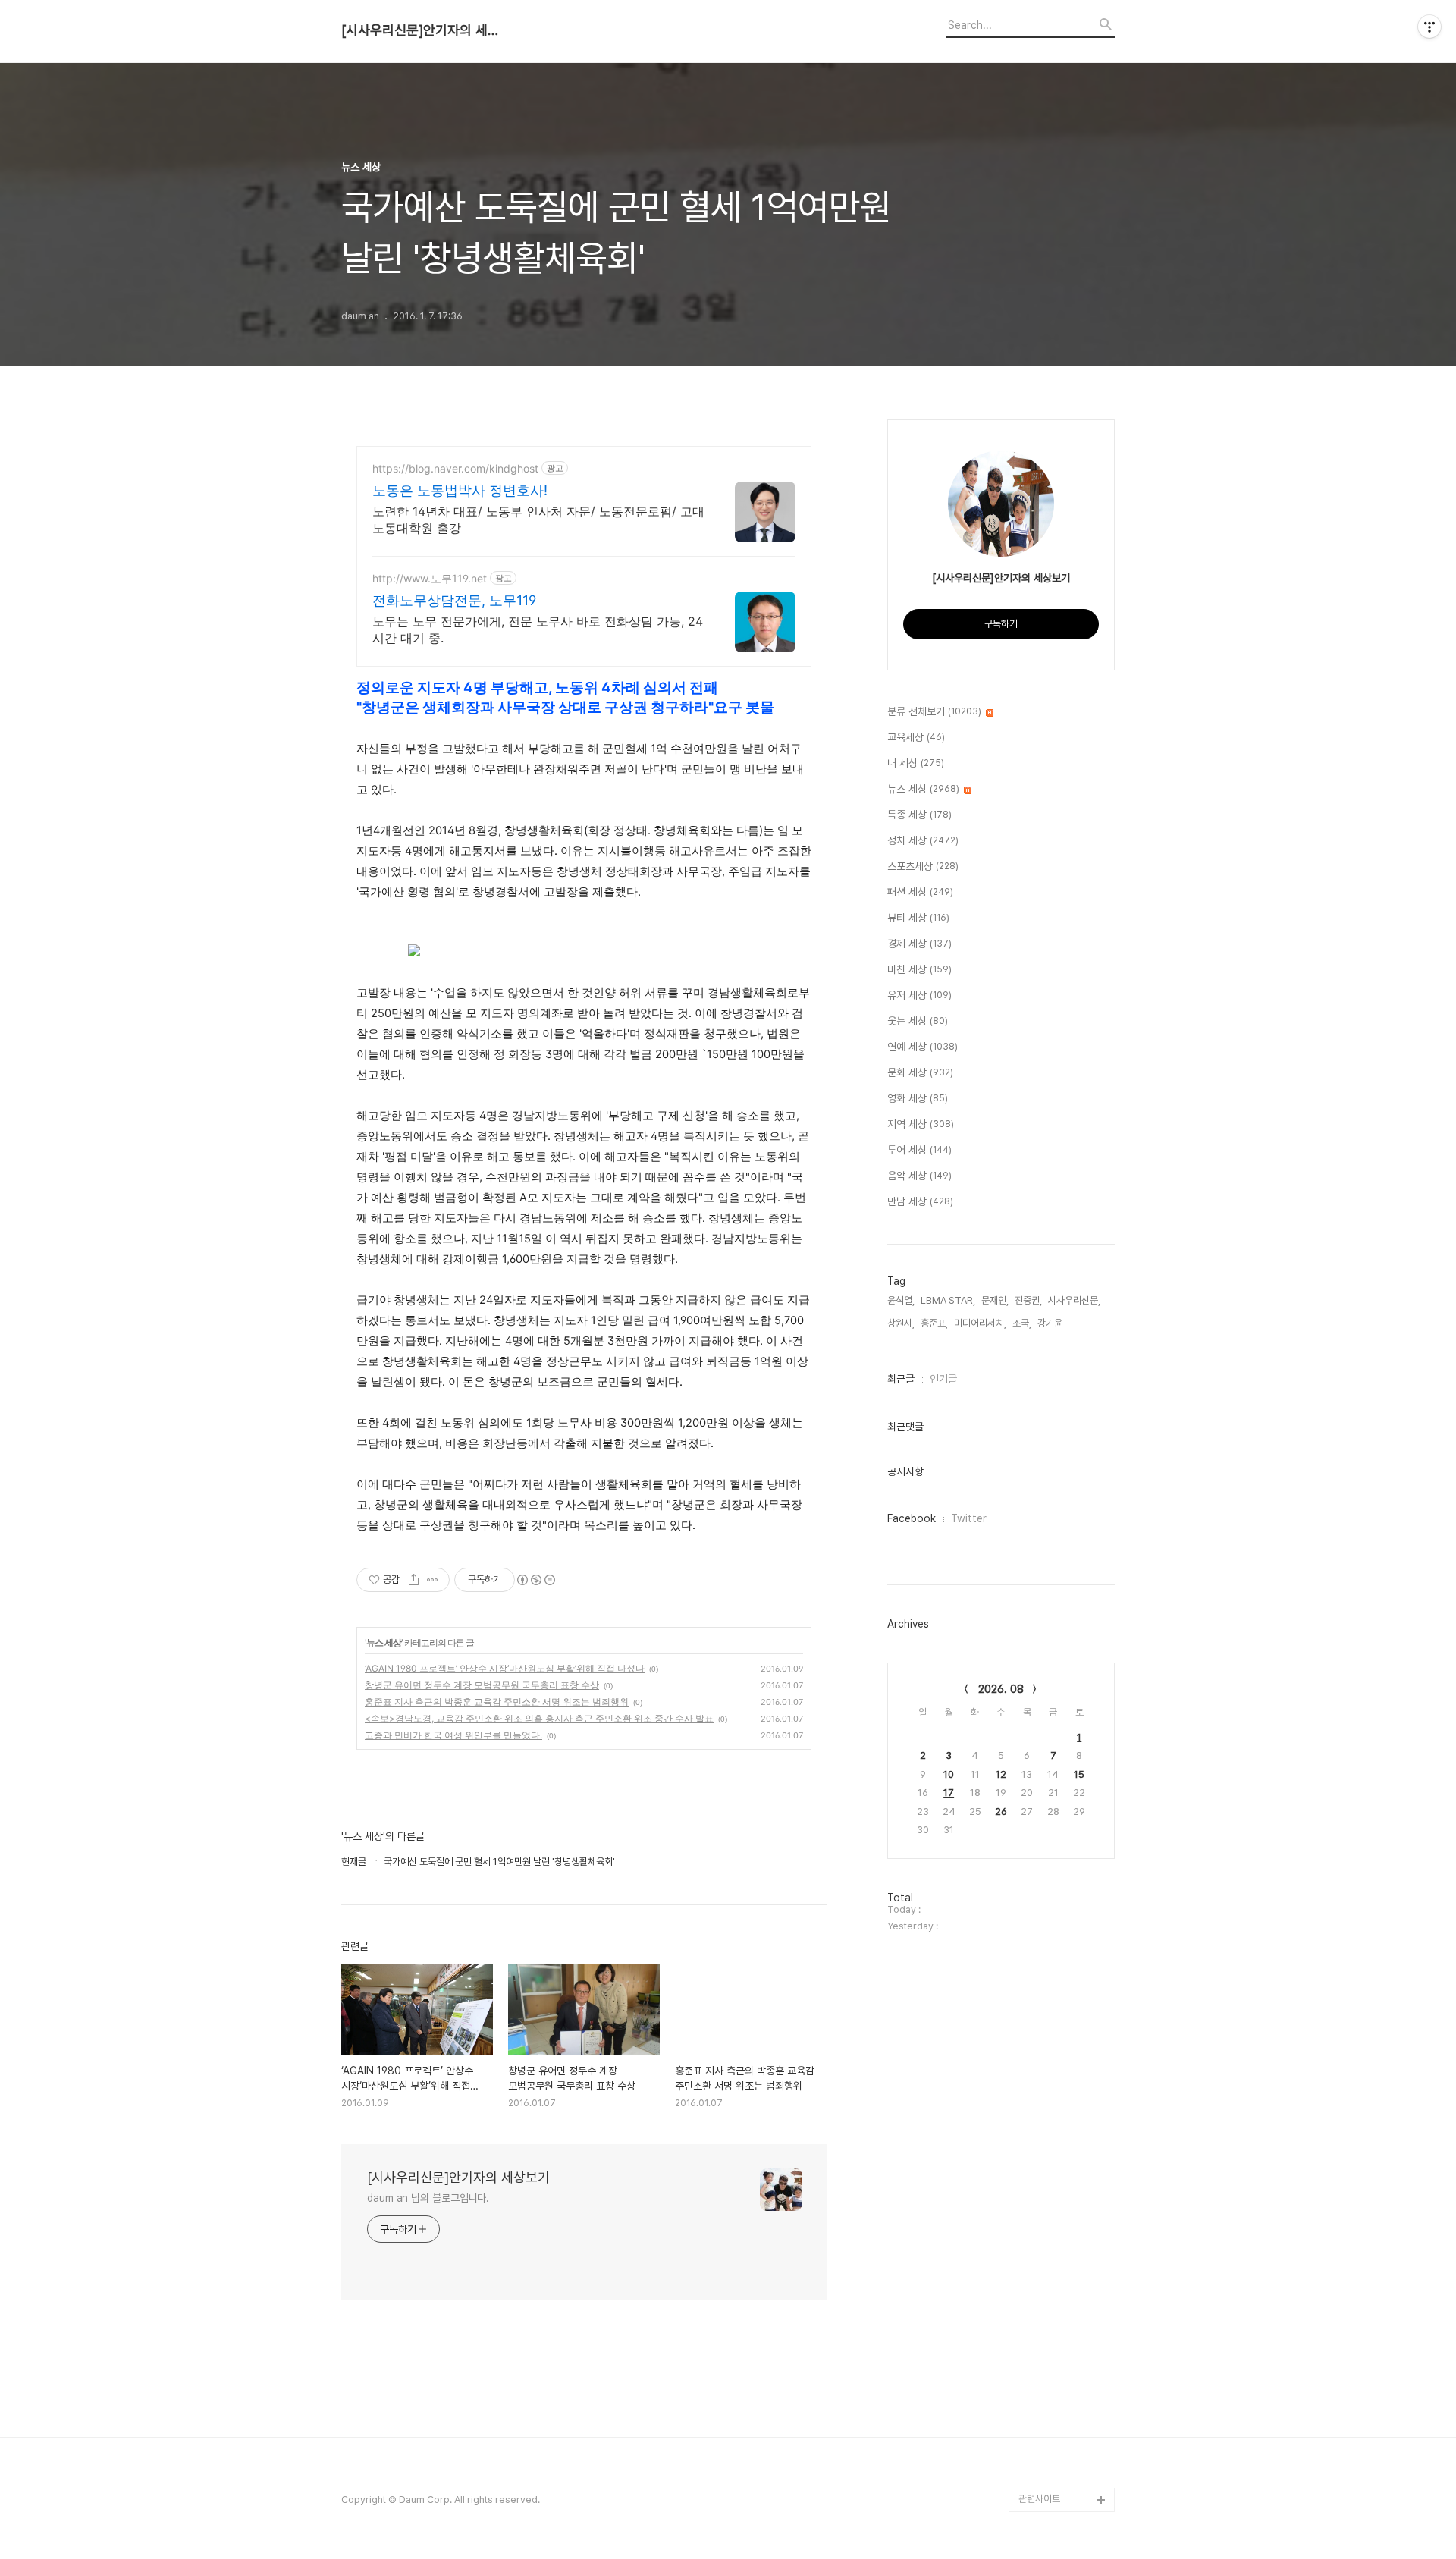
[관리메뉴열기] (1429, 27)
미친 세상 (919, 969)
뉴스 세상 (384, 1642)
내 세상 (916, 763)
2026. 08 (1001, 1689)
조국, (1022, 1323)
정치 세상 (923, 840)
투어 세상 (919, 1150)
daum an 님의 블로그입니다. (428, 2198)
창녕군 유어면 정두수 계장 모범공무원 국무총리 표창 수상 (482, 1685)
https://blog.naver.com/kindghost (455, 468)
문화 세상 (920, 1072)
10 (949, 1774)
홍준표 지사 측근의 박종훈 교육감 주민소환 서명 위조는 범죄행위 (497, 1702)
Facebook (912, 1518)
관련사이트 (1039, 2499)
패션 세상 (920, 892)
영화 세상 (918, 1098)
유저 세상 (919, 995)
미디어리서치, (980, 1323)
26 (1001, 1812)
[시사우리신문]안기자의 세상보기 (425, 30)
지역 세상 (921, 1124)
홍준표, (934, 1323)
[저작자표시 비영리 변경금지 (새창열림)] (535, 1580)
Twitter (969, 1518)
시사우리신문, (1074, 1300)
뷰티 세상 (918, 918)
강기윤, (1051, 1323)
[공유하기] (414, 1580)
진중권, (1028, 1300)
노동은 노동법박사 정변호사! (460, 490)
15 (1079, 1774)
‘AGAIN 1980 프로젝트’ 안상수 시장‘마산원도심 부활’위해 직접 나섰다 (505, 1668)
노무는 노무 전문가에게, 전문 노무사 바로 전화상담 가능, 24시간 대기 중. (538, 630)
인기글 (943, 1379)
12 (1001, 1774)
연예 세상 (923, 1047)
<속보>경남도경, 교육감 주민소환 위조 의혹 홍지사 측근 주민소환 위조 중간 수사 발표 (539, 1718)
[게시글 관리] (433, 1580)
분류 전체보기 (934, 711)
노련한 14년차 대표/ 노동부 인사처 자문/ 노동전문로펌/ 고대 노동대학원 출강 (538, 520)
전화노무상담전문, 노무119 (454, 600)
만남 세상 (920, 1201)
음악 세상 (919, 1176)
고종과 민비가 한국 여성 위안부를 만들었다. (453, 1735)
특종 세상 (919, 815)
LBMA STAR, (948, 1300)
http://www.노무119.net (430, 578)
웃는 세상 (918, 1021)
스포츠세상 (923, 866)
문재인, (995, 1300)
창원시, (901, 1323)
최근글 (901, 1379)
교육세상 (916, 737)
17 (949, 1793)
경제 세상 (919, 944)
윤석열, (901, 1300)
